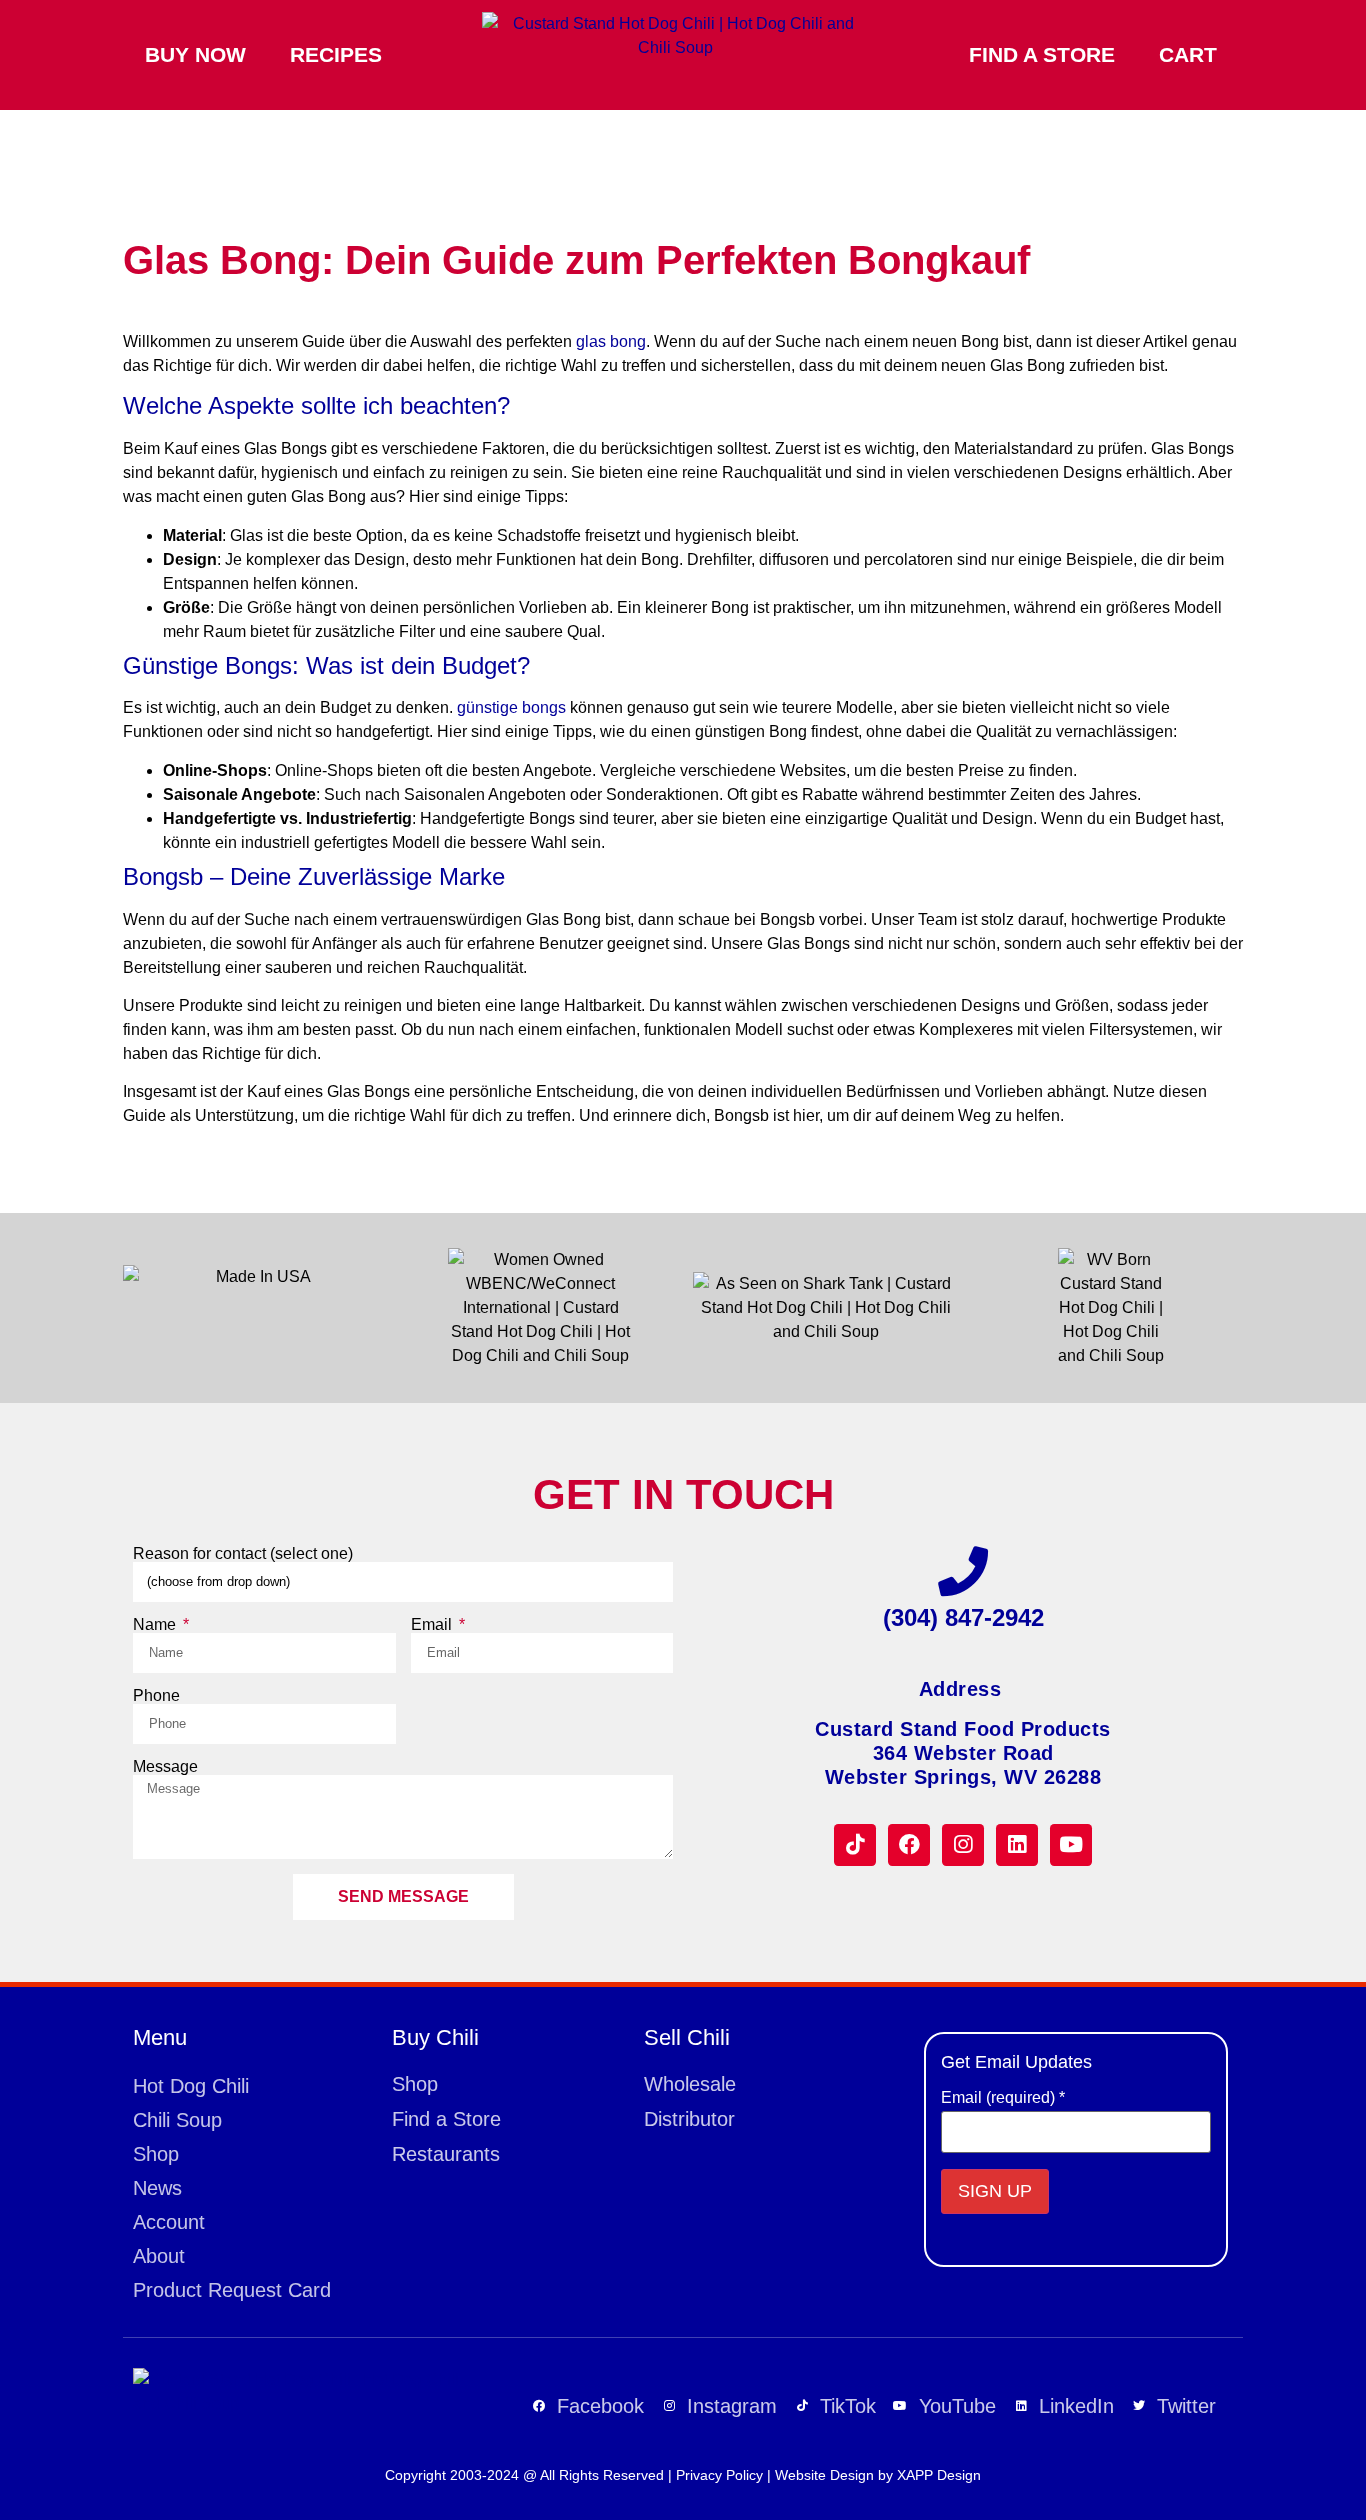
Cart (1188, 54)
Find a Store (1042, 54)
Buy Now (195, 54)
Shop (156, 2154)
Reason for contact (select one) (243, 1554)
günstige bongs (511, 707)
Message (165, 1767)
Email (433, 1625)
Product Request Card (232, 2290)
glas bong (611, 341)
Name (156, 1625)
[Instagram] (963, 1845)
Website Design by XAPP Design (878, 2475)
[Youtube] (1071, 1845)
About (159, 2256)
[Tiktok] (855, 1845)
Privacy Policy (719, 2475)
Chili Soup (177, 2120)
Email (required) (1003, 2098)
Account (169, 2222)
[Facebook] (909, 1845)
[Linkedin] (1017, 1845)
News (157, 2188)
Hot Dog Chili (191, 2086)
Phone (156, 1696)
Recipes (336, 54)
